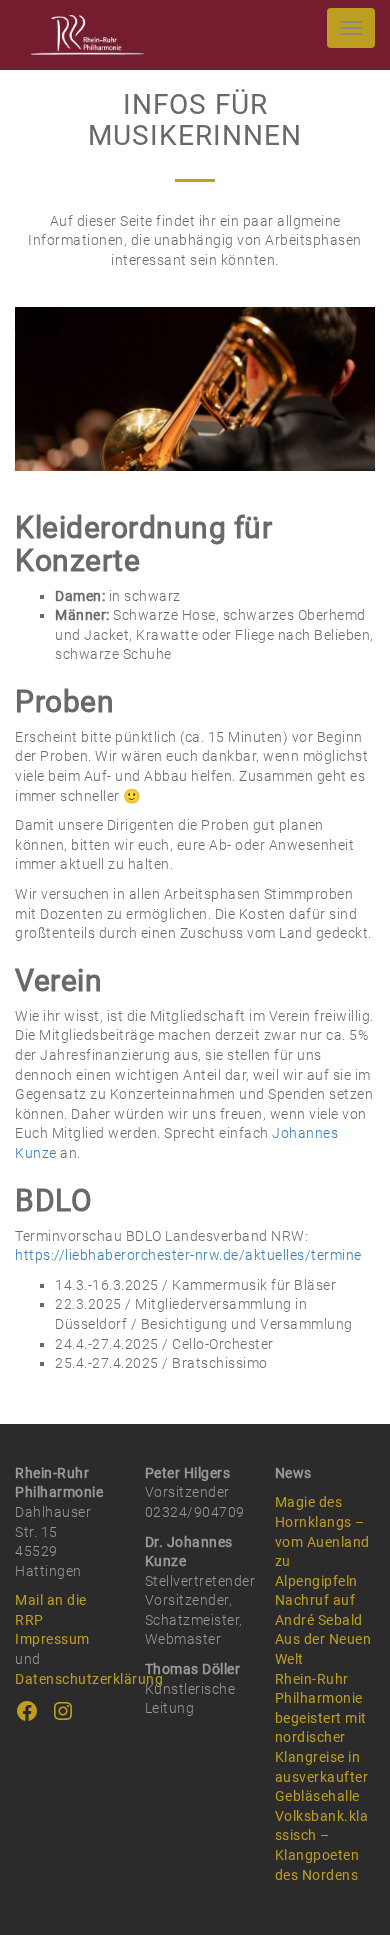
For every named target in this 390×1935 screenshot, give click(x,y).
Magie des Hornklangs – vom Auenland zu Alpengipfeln (322, 1541)
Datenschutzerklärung (89, 1679)
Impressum (52, 1639)
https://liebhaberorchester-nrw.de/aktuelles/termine (188, 1255)
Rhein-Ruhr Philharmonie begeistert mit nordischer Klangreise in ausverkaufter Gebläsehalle (322, 1738)
